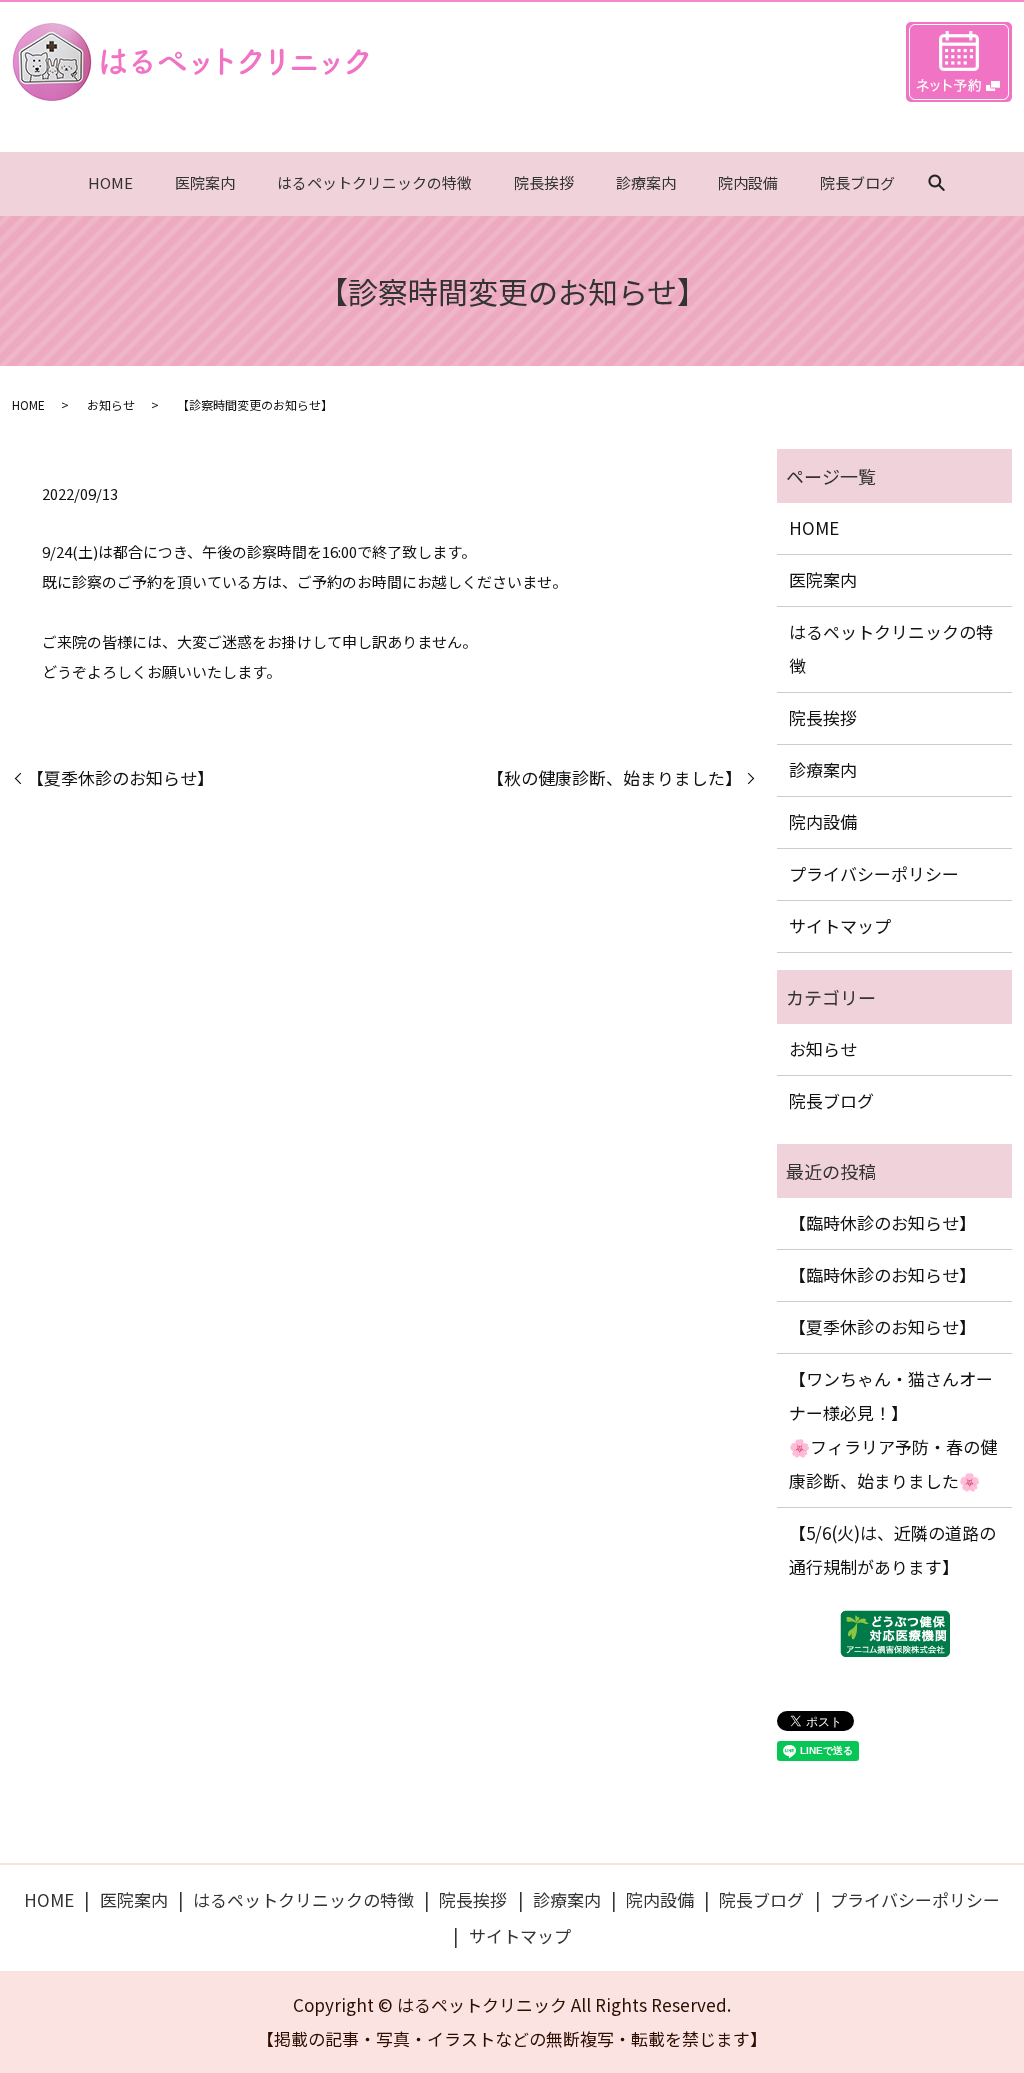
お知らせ (111, 404)
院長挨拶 (544, 182)
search (937, 184)
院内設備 (748, 182)
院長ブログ (857, 182)
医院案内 (205, 182)
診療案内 (646, 182)
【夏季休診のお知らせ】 (120, 777)
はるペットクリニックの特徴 (374, 182)
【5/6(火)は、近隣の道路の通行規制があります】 (892, 1549)
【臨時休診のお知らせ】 (882, 1222)
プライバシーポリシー (874, 873)
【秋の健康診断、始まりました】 (614, 777)
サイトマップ (840, 925)
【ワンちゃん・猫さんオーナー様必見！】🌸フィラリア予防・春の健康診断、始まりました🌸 (893, 1429)
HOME (110, 182)
